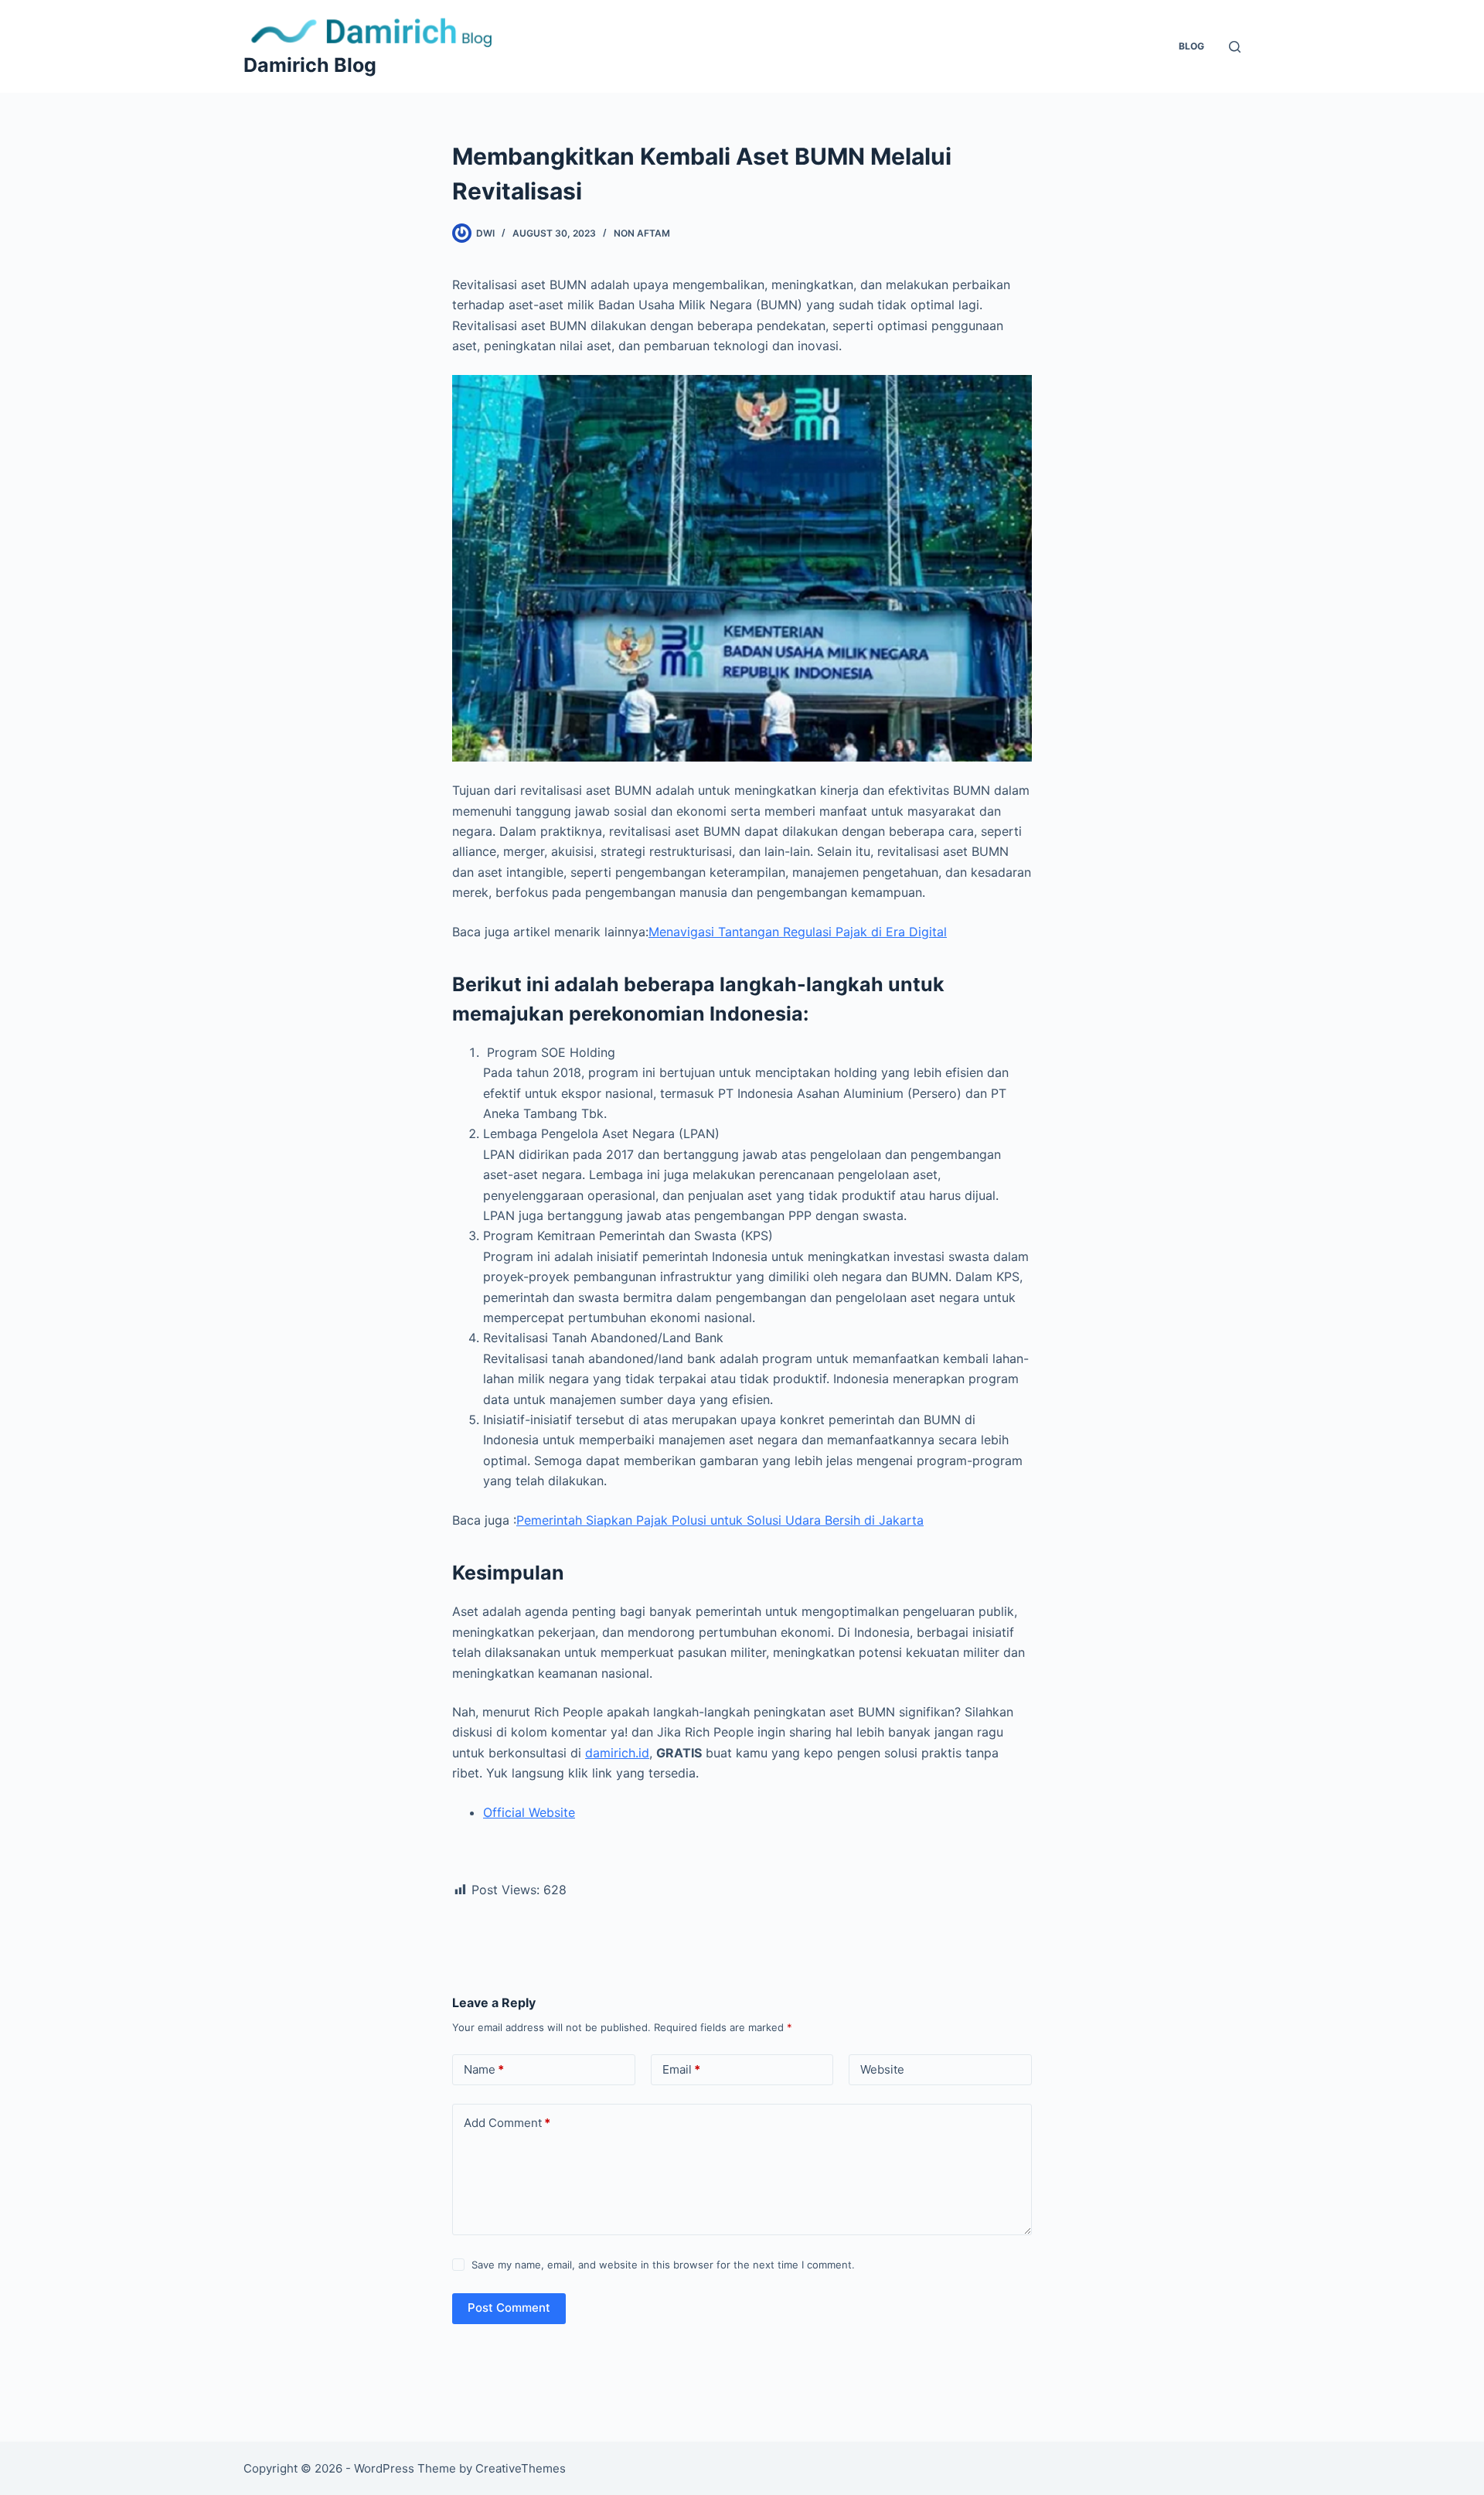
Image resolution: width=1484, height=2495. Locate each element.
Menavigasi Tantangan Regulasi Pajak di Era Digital (798, 932)
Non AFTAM (642, 233)
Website (882, 2069)
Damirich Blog (310, 65)
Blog (1191, 46)
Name (484, 2069)
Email (681, 2069)
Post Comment (509, 2308)
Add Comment (507, 2123)
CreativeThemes (521, 2468)
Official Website (529, 1812)
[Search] (1235, 47)
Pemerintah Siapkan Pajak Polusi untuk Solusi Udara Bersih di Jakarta (720, 1520)
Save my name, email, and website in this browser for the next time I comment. (663, 2265)
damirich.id (617, 1753)
